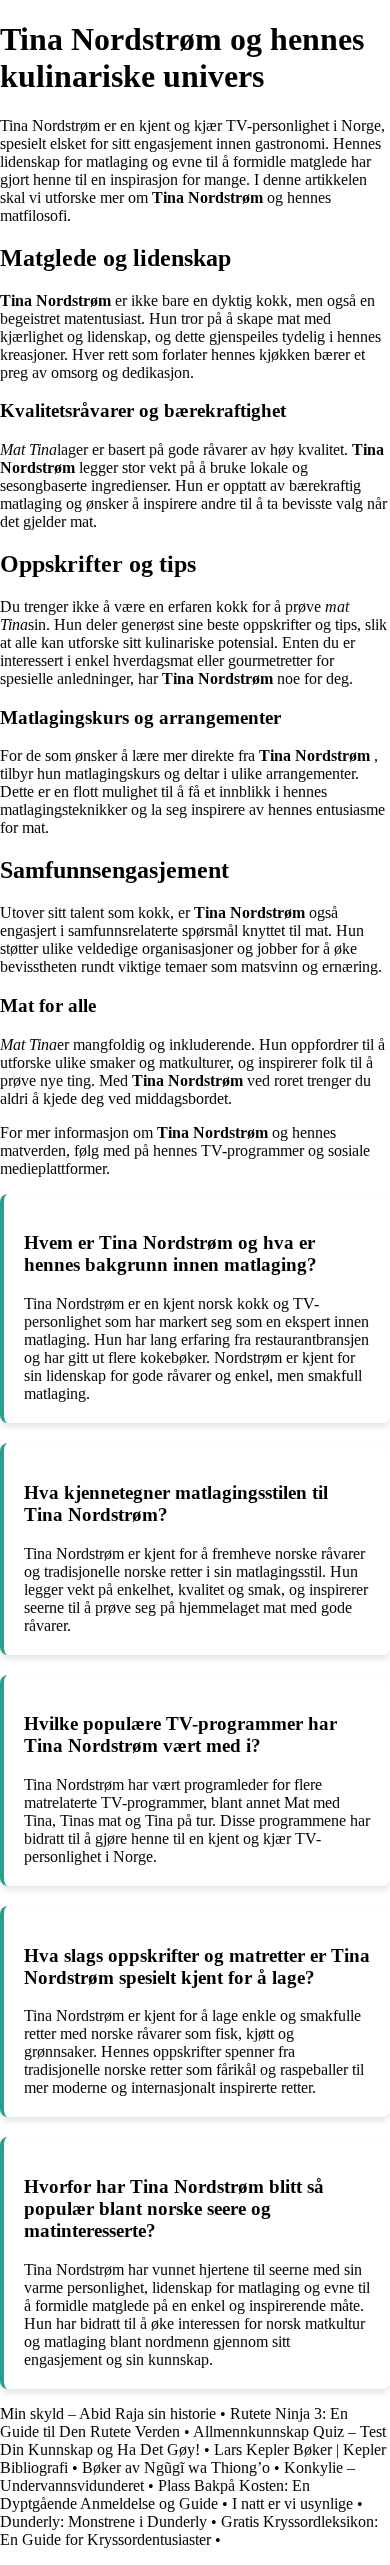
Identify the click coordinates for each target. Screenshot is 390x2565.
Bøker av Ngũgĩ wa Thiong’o (176, 2467)
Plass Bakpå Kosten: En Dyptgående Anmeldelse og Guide (155, 2494)
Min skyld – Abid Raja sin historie (108, 2413)
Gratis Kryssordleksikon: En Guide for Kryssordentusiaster (189, 2530)
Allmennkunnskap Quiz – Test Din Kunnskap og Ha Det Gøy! (193, 2440)
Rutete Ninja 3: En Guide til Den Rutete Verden (174, 2422)
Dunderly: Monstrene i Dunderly (103, 2521)
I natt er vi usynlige (292, 2503)
